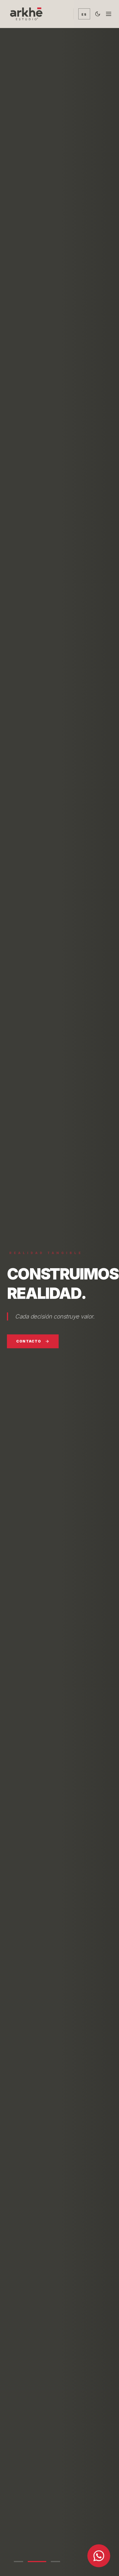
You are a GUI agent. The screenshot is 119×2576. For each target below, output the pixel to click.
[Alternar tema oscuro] (98, 14)
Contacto (29, 1341)
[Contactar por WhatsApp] (99, 2556)
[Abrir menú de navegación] (109, 14)
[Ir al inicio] (29, 14)
